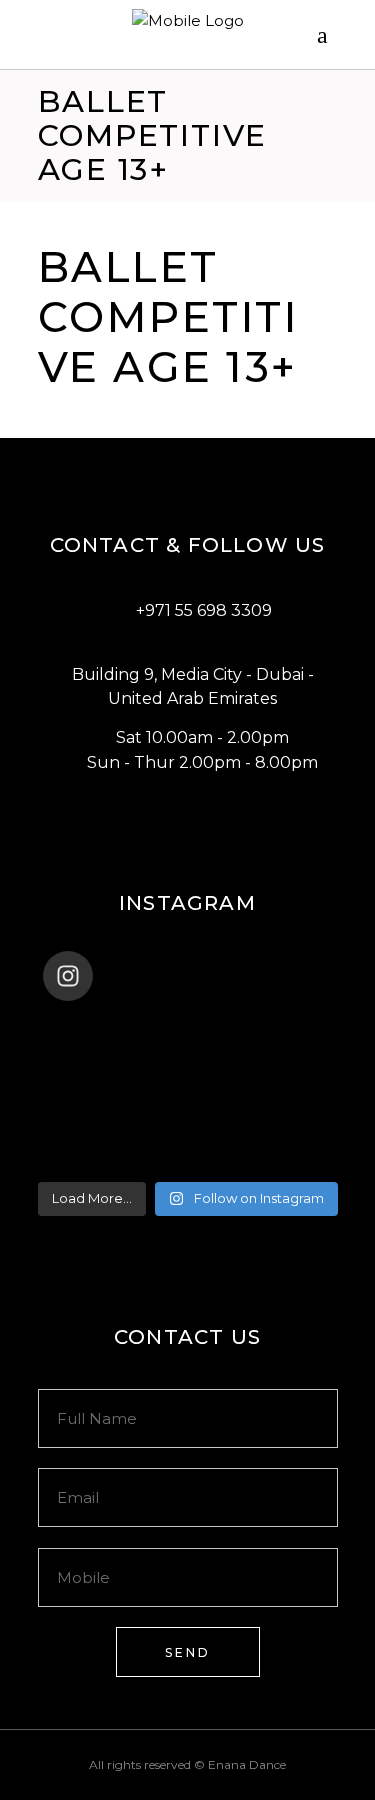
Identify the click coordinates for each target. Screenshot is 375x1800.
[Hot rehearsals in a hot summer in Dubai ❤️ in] (188, 1029)
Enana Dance (247, 1764)
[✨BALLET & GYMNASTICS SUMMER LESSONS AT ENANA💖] (188, 1159)
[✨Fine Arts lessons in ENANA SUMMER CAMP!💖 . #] (188, 1055)
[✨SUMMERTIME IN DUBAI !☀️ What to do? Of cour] (188, 1081)
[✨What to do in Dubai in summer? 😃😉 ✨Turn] (188, 1107)
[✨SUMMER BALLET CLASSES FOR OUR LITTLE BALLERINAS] (188, 1133)
